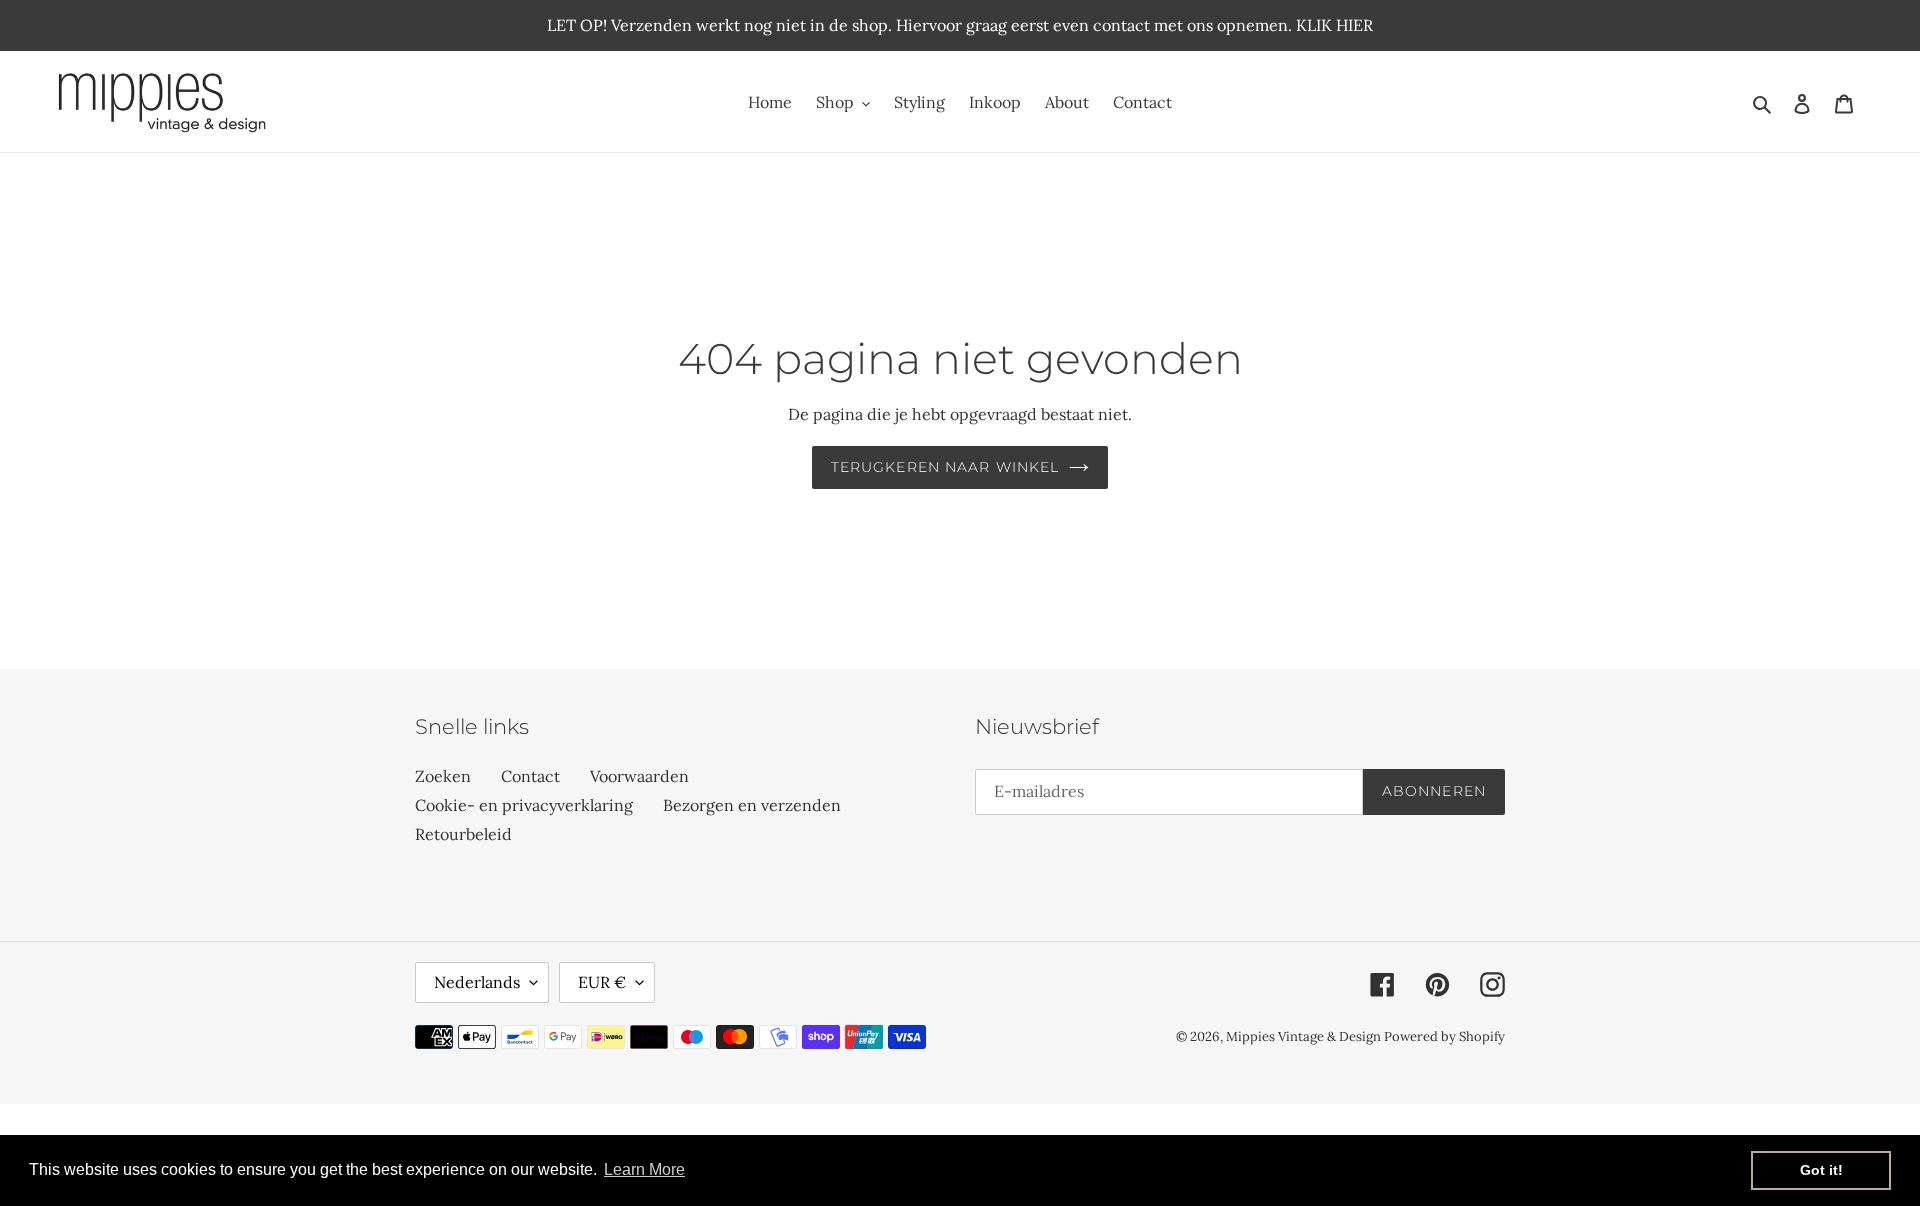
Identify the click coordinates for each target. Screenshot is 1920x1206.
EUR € (602, 982)
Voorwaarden (639, 776)
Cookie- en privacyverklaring (524, 805)
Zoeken (443, 776)
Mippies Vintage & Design (1305, 1036)
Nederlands (477, 982)
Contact (530, 776)
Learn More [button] (644, 1169)
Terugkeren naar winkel (945, 467)
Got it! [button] (1821, 1170)
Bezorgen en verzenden (752, 805)
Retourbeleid (463, 834)
